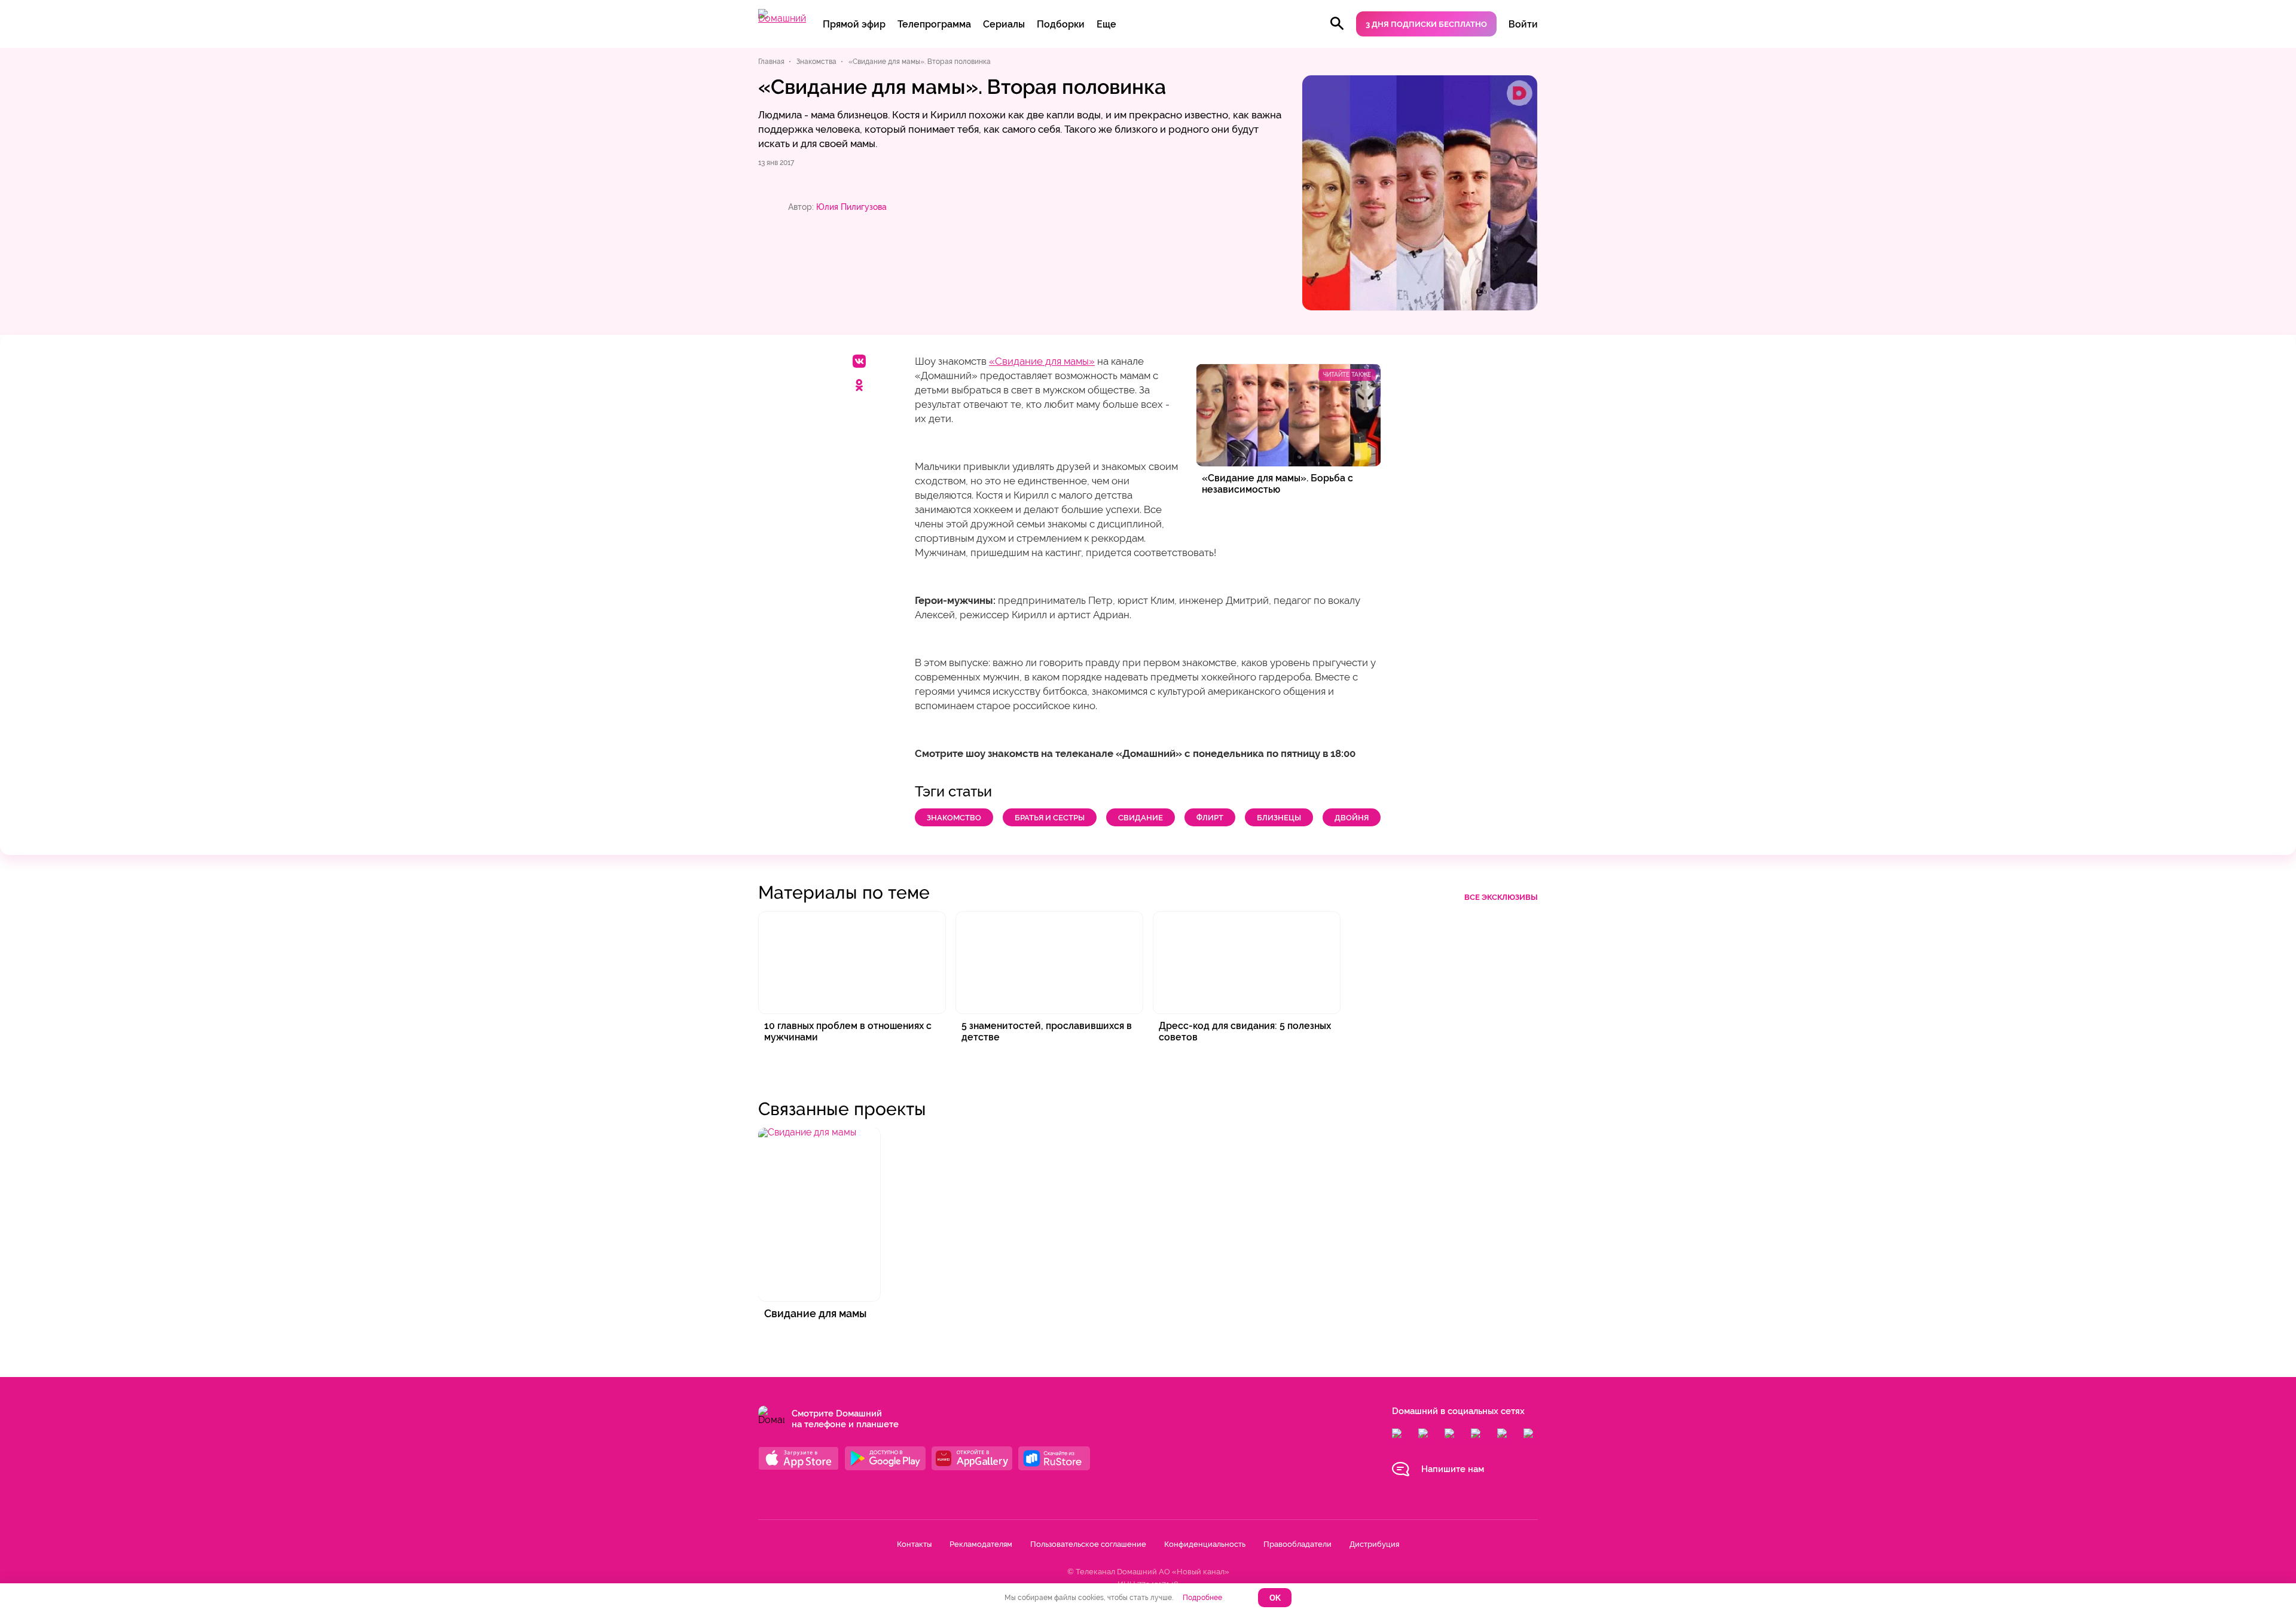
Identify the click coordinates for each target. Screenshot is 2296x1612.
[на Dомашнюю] (782, 18)
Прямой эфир (854, 24)
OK (1275, 1598)
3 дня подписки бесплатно (1426, 24)
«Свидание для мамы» (1042, 361)
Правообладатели (1297, 1544)
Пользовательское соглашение (1088, 1544)
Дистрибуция (1374, 1544)
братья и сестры (1050, 818)
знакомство (954, 818)
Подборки (1061, 24)
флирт (1210, 818)
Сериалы (1004, 24)
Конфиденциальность (1205, 1544)
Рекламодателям (981, 1544)
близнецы (1279, 818)
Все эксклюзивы (1501, 897)
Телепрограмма (934, 24)
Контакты (914, 1544)
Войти (1523, 24)
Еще (1106, 24)
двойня (1352, 818)
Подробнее (1202, 1598)
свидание (1141, 818)
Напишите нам (1453, 1469)
